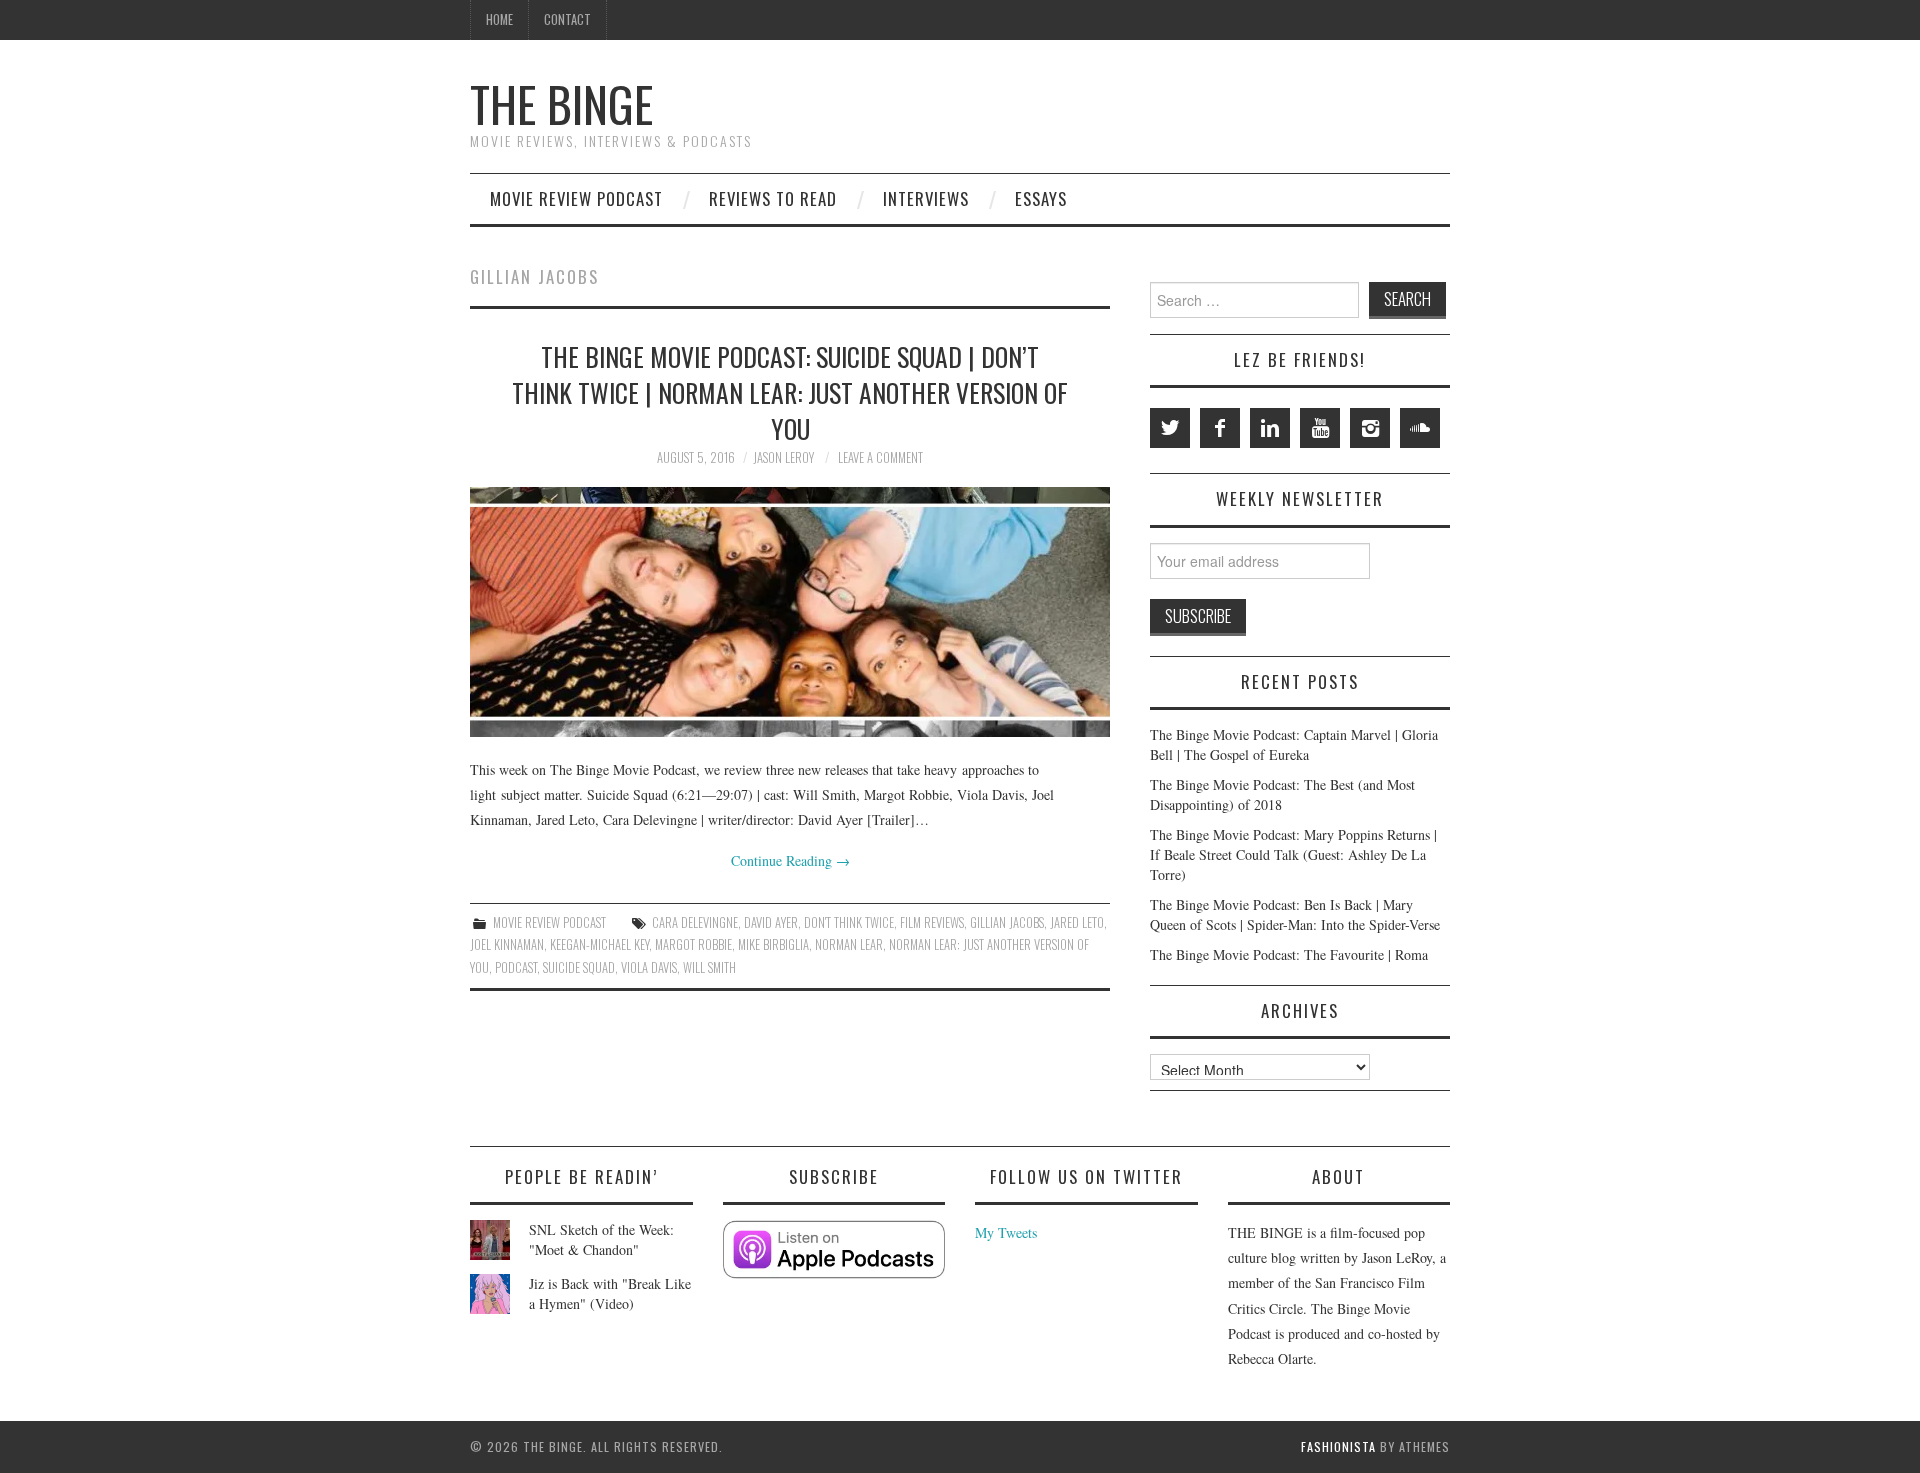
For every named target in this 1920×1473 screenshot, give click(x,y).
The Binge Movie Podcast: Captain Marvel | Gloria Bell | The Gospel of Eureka (1294, 744)
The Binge (561, 103)
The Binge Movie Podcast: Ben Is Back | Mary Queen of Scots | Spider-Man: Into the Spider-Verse (1295, 914)
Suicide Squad (579, 967)
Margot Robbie (693, 944)
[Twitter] (1170, 428)
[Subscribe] (834, 1249)
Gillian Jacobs (1007, 922)
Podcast (516, 967)
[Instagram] (1370, 428)
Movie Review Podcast (576, 198)
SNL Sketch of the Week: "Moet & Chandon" (601, 1239)
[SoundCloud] (1420, 428)
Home (499, 19)
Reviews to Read (773, 198)
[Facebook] (1220, 428)
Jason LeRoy (783, 457)
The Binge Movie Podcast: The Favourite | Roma (1289, 954)
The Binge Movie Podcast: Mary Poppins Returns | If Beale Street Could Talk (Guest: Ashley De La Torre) (1293, 854)
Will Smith (709, 967)
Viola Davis (649, 967)
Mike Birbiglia (773, 944)
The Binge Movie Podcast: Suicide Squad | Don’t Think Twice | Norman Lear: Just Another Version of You (790, 392)
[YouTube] (1320, 428)
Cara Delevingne (695, 922)
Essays (1041, 198)
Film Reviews (932, 922)
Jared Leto (1077, 922)
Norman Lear (849, 944)
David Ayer (771, 922)
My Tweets (1006, 1232)
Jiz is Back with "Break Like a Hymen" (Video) (610, 1293)
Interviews (926, 198)
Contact (567, 19)
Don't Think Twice (849, 922)
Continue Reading (790, 860)
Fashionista (1338, 1446)
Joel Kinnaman (507, 944)
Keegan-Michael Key (599, 944)
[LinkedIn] (1270, 428)
